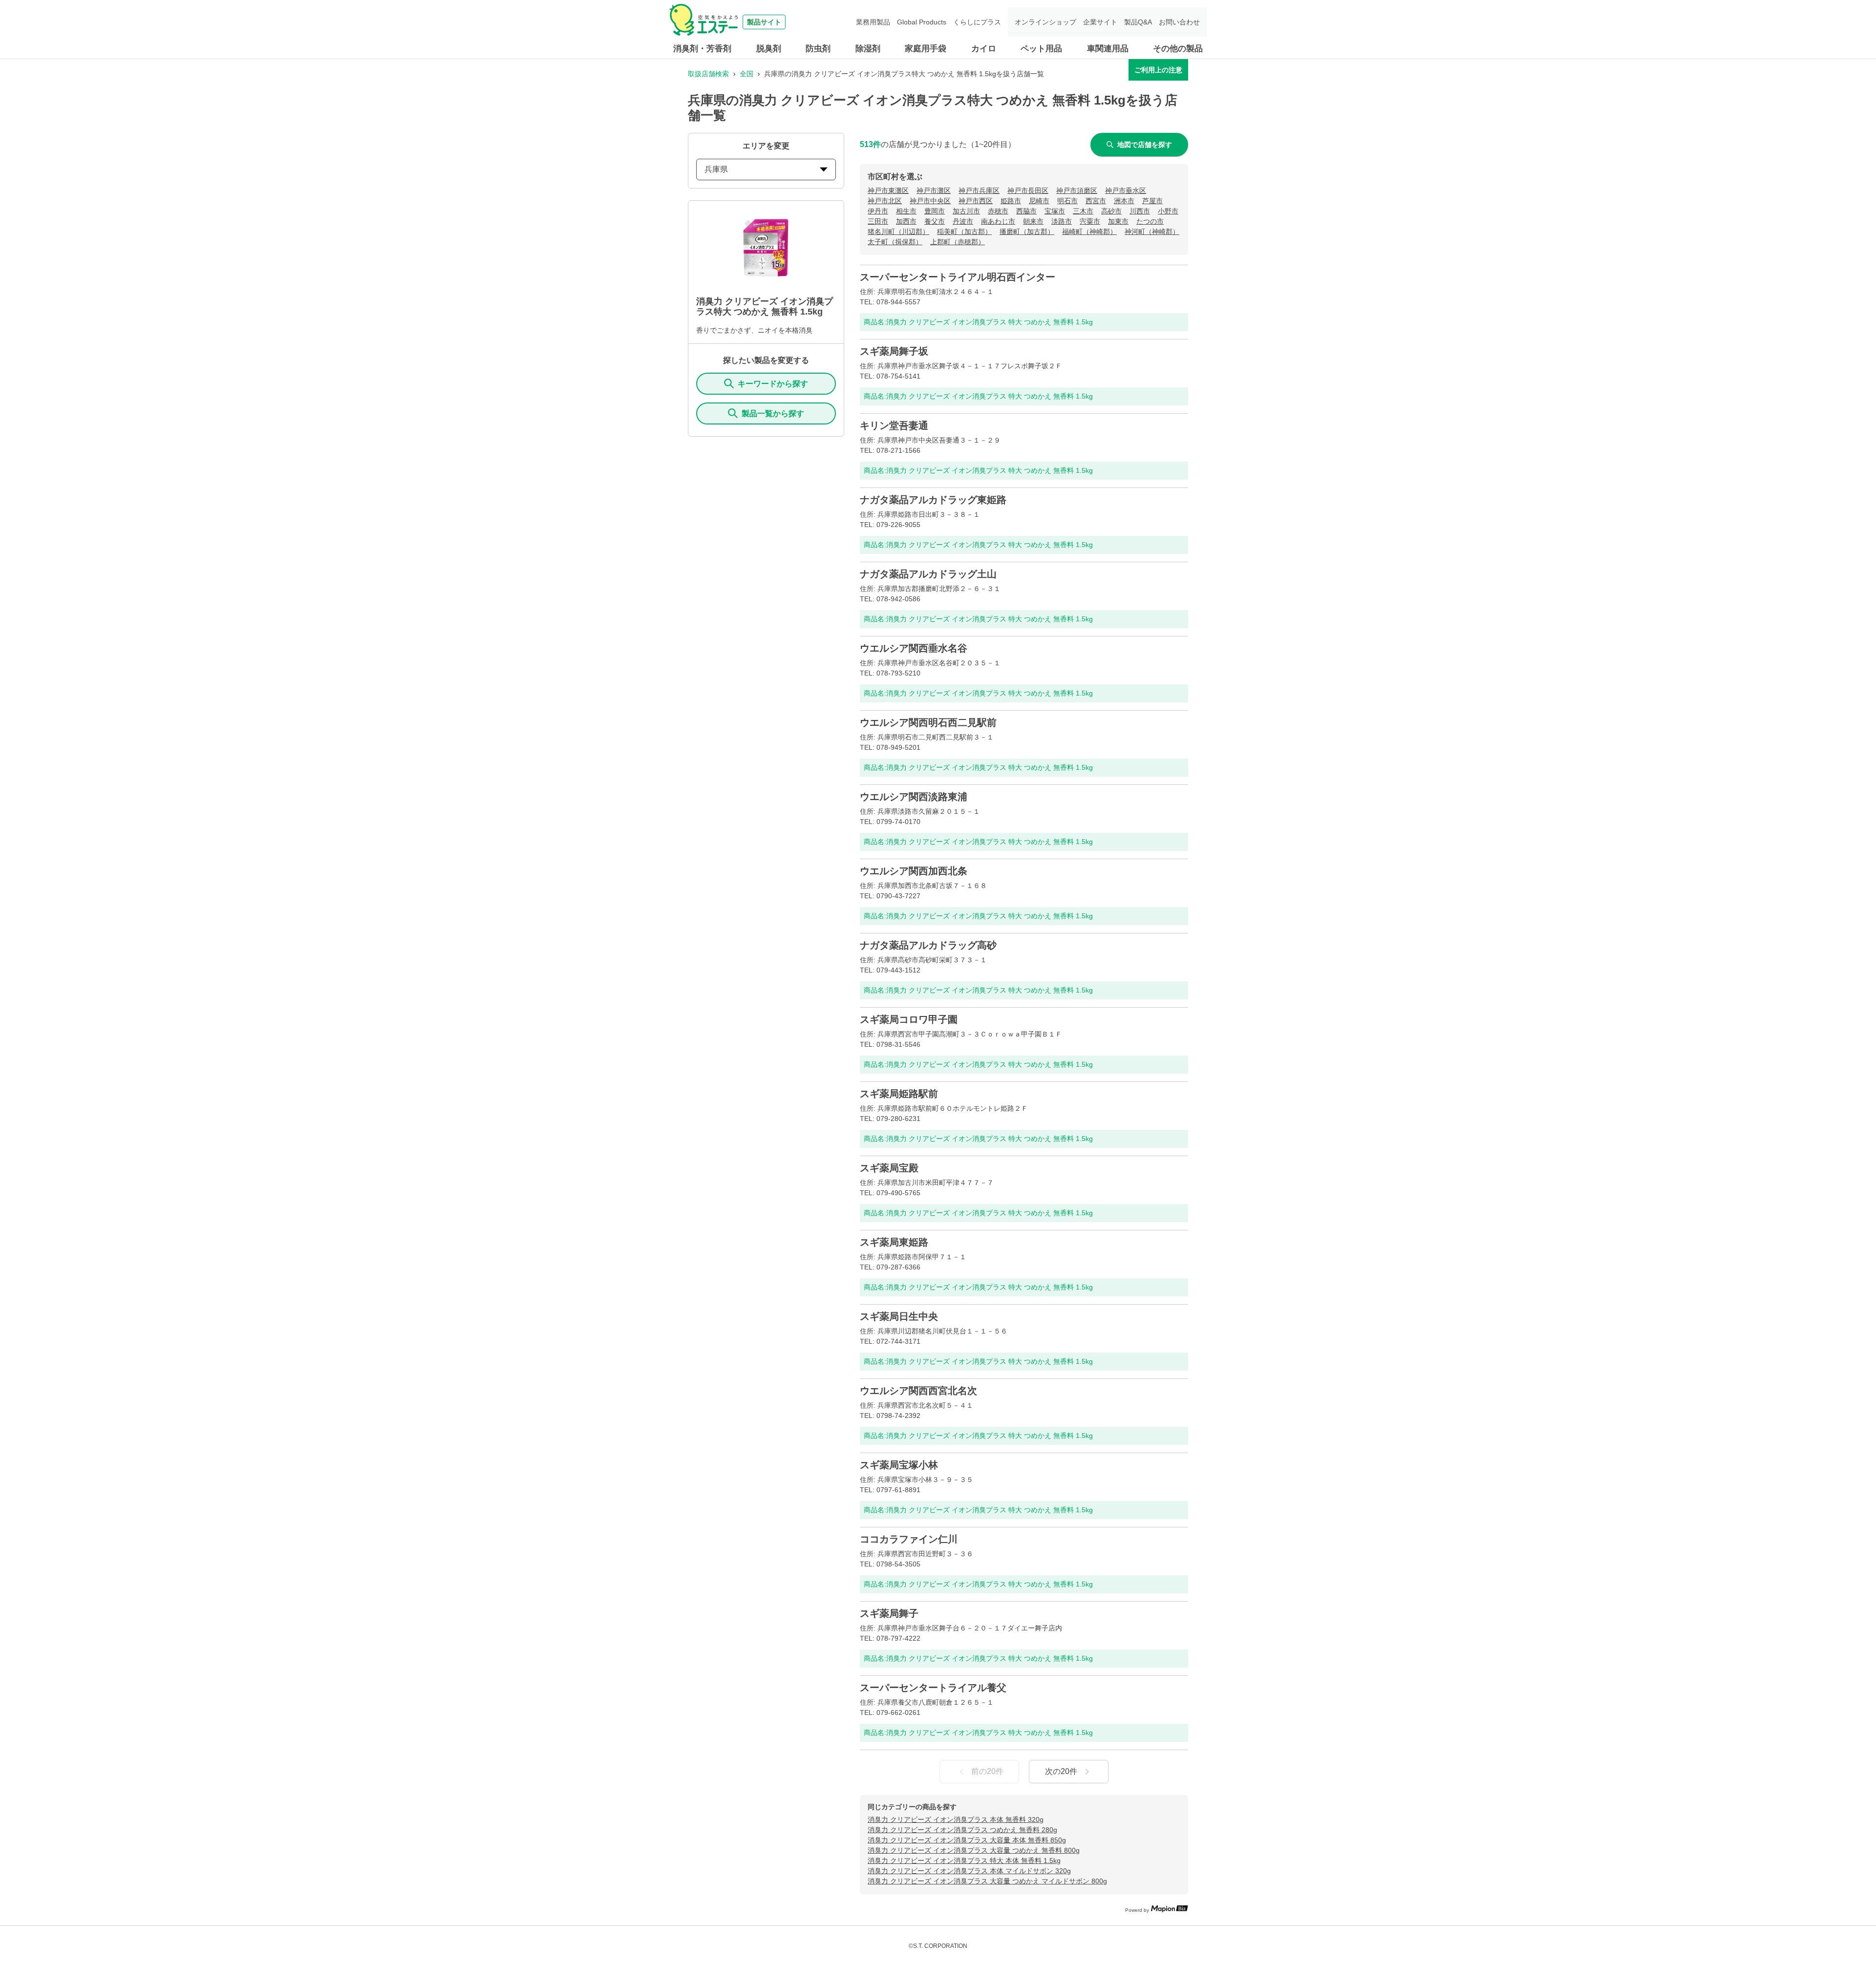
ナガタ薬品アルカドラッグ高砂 (928, 945)
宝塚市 (1055, 211)
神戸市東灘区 (888, 190)
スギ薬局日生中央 (899, 1316)
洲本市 (1124, 201)
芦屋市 (1152, 201)
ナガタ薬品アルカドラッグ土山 (928, 574)
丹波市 (963, 221)
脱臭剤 (769, 49)
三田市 (878, 221)
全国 (746, 74)
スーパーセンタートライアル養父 (933, 1688)
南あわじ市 (998, 221)
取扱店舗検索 (708, 74)
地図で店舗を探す (1145, 145)
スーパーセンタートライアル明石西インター (958, 277)
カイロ (984, 49)
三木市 (1083, 211)
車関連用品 (1108, 49)
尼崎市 (1039, 201)
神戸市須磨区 (1077, 190)
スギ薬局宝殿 (889, 1168)
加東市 (1118, 221)
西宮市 (1096, 201)
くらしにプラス (977, 22)
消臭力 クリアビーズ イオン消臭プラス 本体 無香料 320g (956, 1819)
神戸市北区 (885, 201)
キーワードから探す (773, 384)
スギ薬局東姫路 (894, 1242)
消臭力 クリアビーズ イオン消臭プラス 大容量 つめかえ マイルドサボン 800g (987, 1881)
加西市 (906, 221)
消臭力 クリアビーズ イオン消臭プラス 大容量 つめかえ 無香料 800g (974, 1850)
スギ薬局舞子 (889, 1613)
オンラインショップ (1045, 22)
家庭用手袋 (926, 49)
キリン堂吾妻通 (894, 425)
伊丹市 (878, 211)
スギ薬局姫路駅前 (899, 1094)
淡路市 (1062, 221)
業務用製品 (873, 22)
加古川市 (966, 211)
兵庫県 (716, 169)
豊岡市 (935, 211)
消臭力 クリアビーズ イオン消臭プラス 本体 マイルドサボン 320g (969, 1871)
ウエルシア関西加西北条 (914, 871)
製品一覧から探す (773, 413)
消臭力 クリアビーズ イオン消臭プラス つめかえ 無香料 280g (962, 1830)
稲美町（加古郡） (964, 232)
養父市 (935, 221)
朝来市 (1033, 221)
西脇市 (1026, 211)
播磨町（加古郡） (1027, 232)
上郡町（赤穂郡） (958, 242)
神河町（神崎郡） (1152, 232)
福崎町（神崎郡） (1089, 232)
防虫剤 (818, 49)
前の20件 (987, 1771)
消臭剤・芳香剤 (702, 49)
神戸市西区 (976, 201)
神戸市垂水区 (1126, 190)
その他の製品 (1178, 49)
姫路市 (1011, 201)
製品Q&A (1138, 22)
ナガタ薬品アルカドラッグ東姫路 (933, 500)
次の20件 (1061, 1771)
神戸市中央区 (930, 201)
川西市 (1140, 211)
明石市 (1067, 201)
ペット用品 (1041, 49)
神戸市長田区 (1028, 190)
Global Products (922, 22)
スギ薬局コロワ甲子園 (909, 1019)
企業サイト (1100, 22)
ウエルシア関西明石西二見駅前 (928, 722)
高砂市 (1111, 211)
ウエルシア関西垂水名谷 (914, 648)
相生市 (906, 211)
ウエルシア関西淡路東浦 (914, 797)
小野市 (1168, 211)
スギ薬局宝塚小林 (899, 1465)
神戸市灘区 (934, 190)
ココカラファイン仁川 (909, 1539)
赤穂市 (998, 211)
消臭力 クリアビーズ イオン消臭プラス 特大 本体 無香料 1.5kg (964, 1860)
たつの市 (1150, 221)
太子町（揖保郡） (895, 242)
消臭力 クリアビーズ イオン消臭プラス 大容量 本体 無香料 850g (967, 1840)
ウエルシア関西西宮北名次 (918, 1391)
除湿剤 (868, 49)
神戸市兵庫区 (979, 190)
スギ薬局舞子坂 (894, 351)
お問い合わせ (1179, 22)
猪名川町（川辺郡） (898, 232)
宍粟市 (1090, 221)
